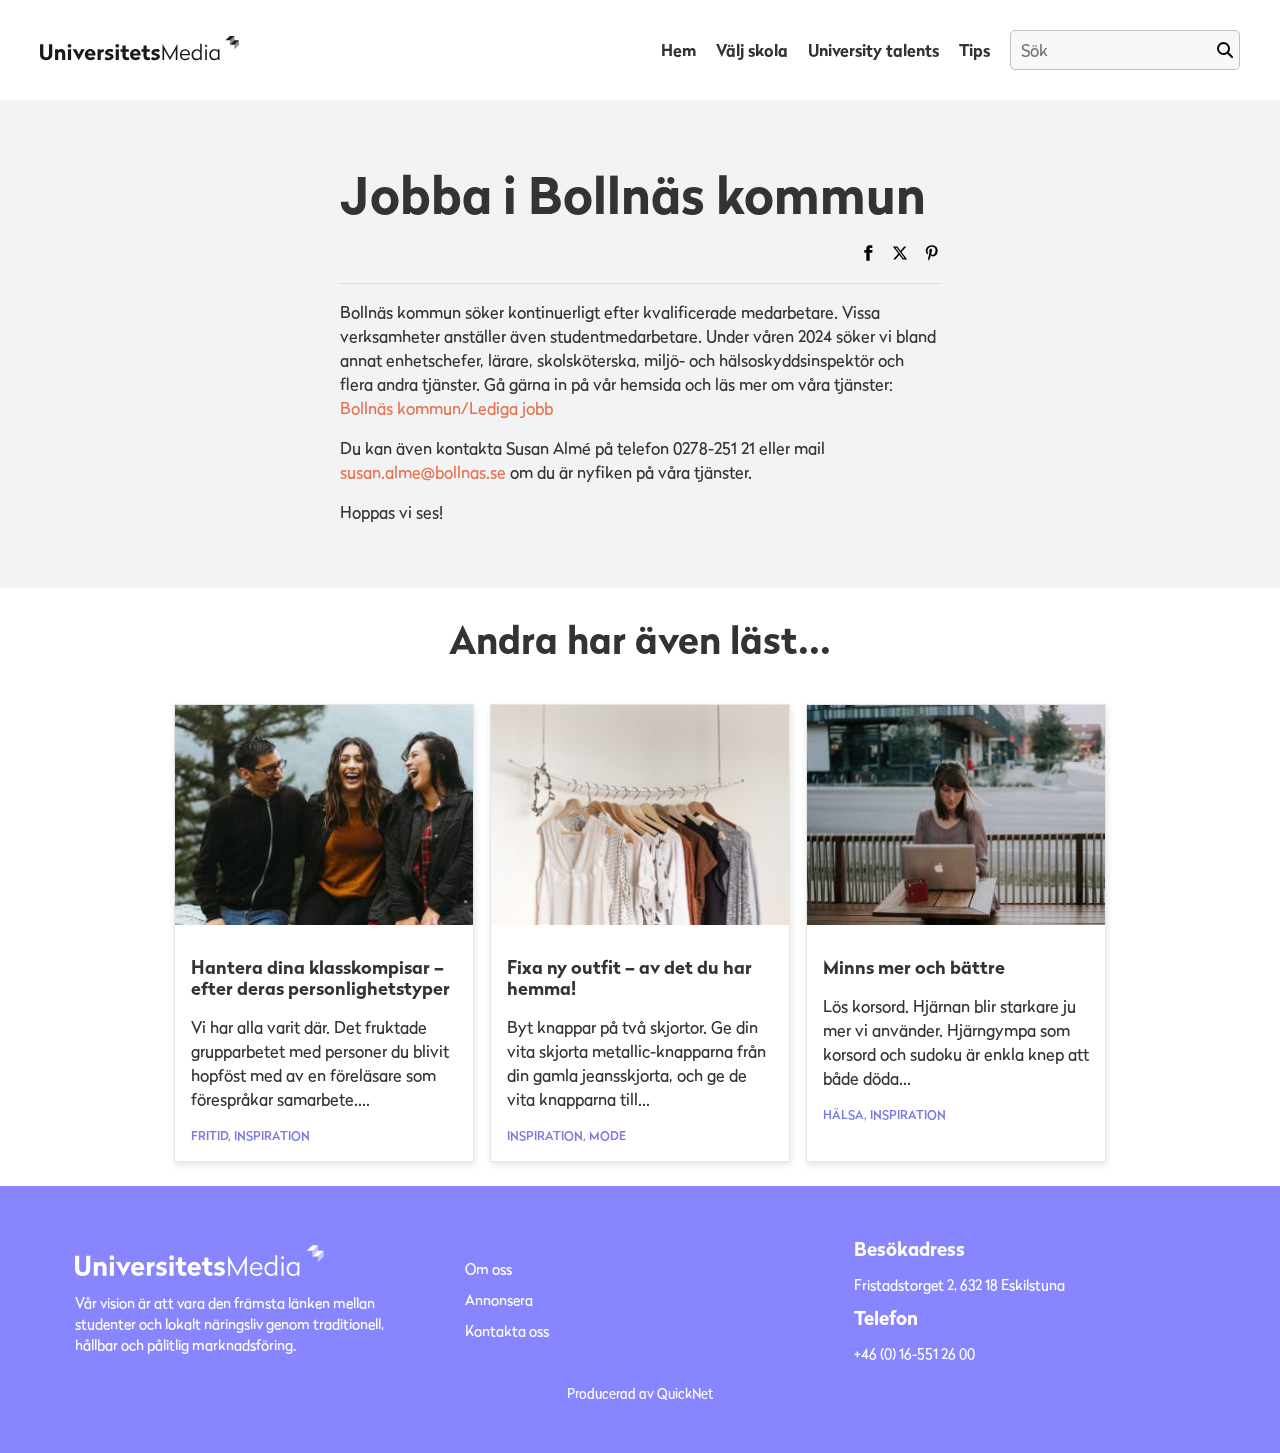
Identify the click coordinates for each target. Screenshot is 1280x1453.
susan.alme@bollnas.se (423, 472)
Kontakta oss (507, 1330)
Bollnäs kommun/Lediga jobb (446, 408)
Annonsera (499, 1299)
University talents (873, 50)
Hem (678, 50)
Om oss (488, 1268)
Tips (974, 50)
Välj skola (752, 50)
